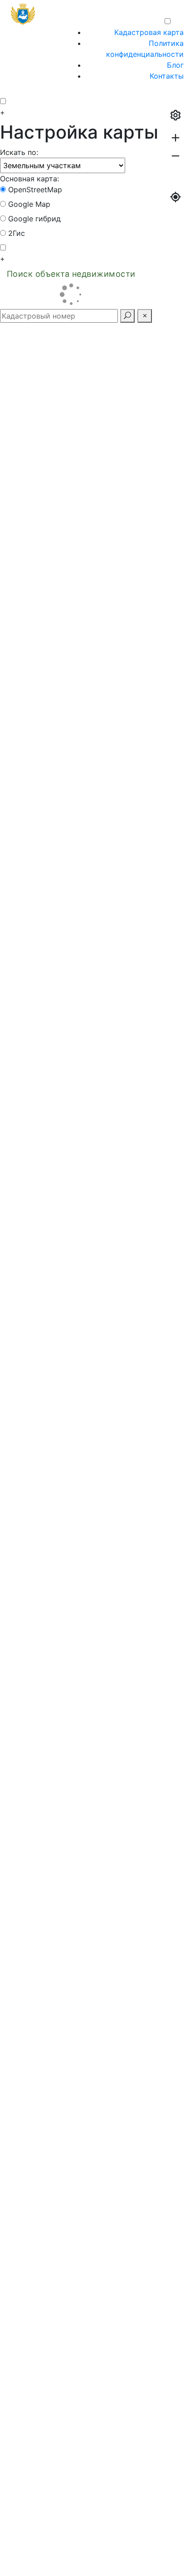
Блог (175, 65)
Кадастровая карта (149, 32)
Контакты (167, 76)
